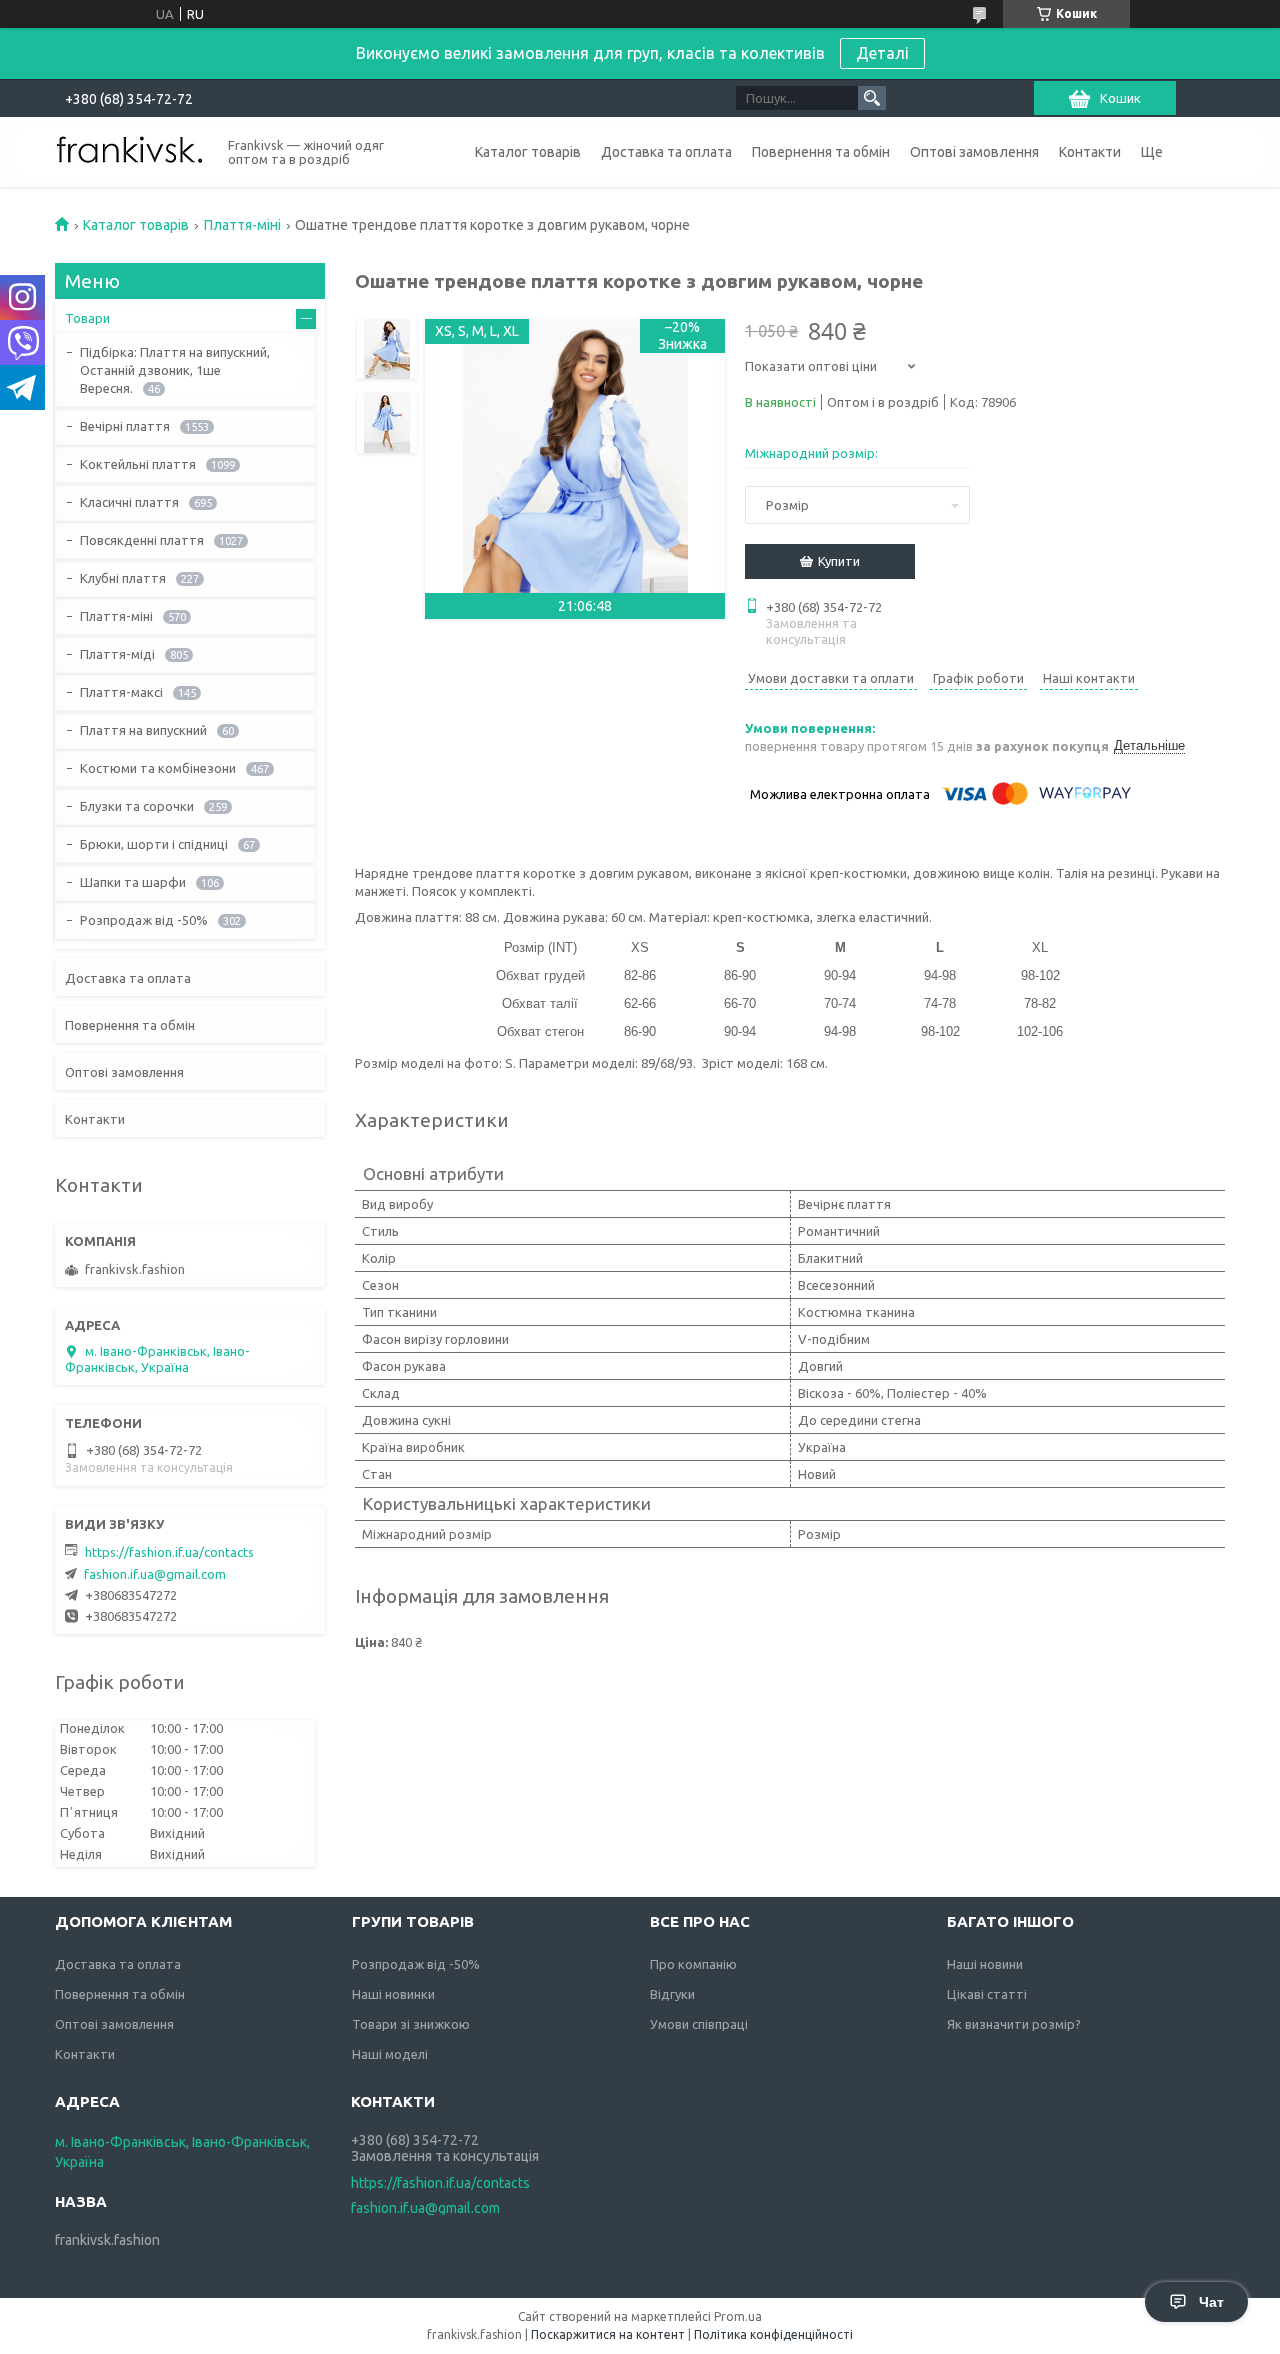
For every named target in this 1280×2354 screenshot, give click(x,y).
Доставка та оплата (666, 152)
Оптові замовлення (974, 152)
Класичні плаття (129, 502)
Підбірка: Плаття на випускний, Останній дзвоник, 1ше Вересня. (175, 370)
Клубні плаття (123, 578)
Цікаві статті (987, 1994)
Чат (1211, 2302)
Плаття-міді (117, 654)
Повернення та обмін (821, 152)
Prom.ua (738, 2316)
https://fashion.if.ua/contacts (169, 1552)
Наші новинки (393, 1994)
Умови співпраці (699, 2024)
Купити (839, 561)
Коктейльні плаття (138, 464)
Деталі (882, 53)
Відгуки (672, 1994)
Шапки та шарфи (133, 882)
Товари (87, 318)
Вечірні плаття (125, 426)
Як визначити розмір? (1014, 2024)
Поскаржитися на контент (608, 2334)
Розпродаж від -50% (144, 920)
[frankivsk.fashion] (130, 150)
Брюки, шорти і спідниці (154, 844)
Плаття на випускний (143, 730)
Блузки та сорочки (137, 806)
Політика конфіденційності (773, 2334)
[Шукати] (872, 98)
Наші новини (985, 1964)
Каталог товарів (528, 152)
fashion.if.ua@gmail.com (155, 1574)
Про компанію (693, 1964)
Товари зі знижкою (411, 2024)
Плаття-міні (242, 225)
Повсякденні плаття (142, 540)
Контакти (1090, 152)
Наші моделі (390, 2054)
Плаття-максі (121, 692)
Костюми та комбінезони (158, 768)
